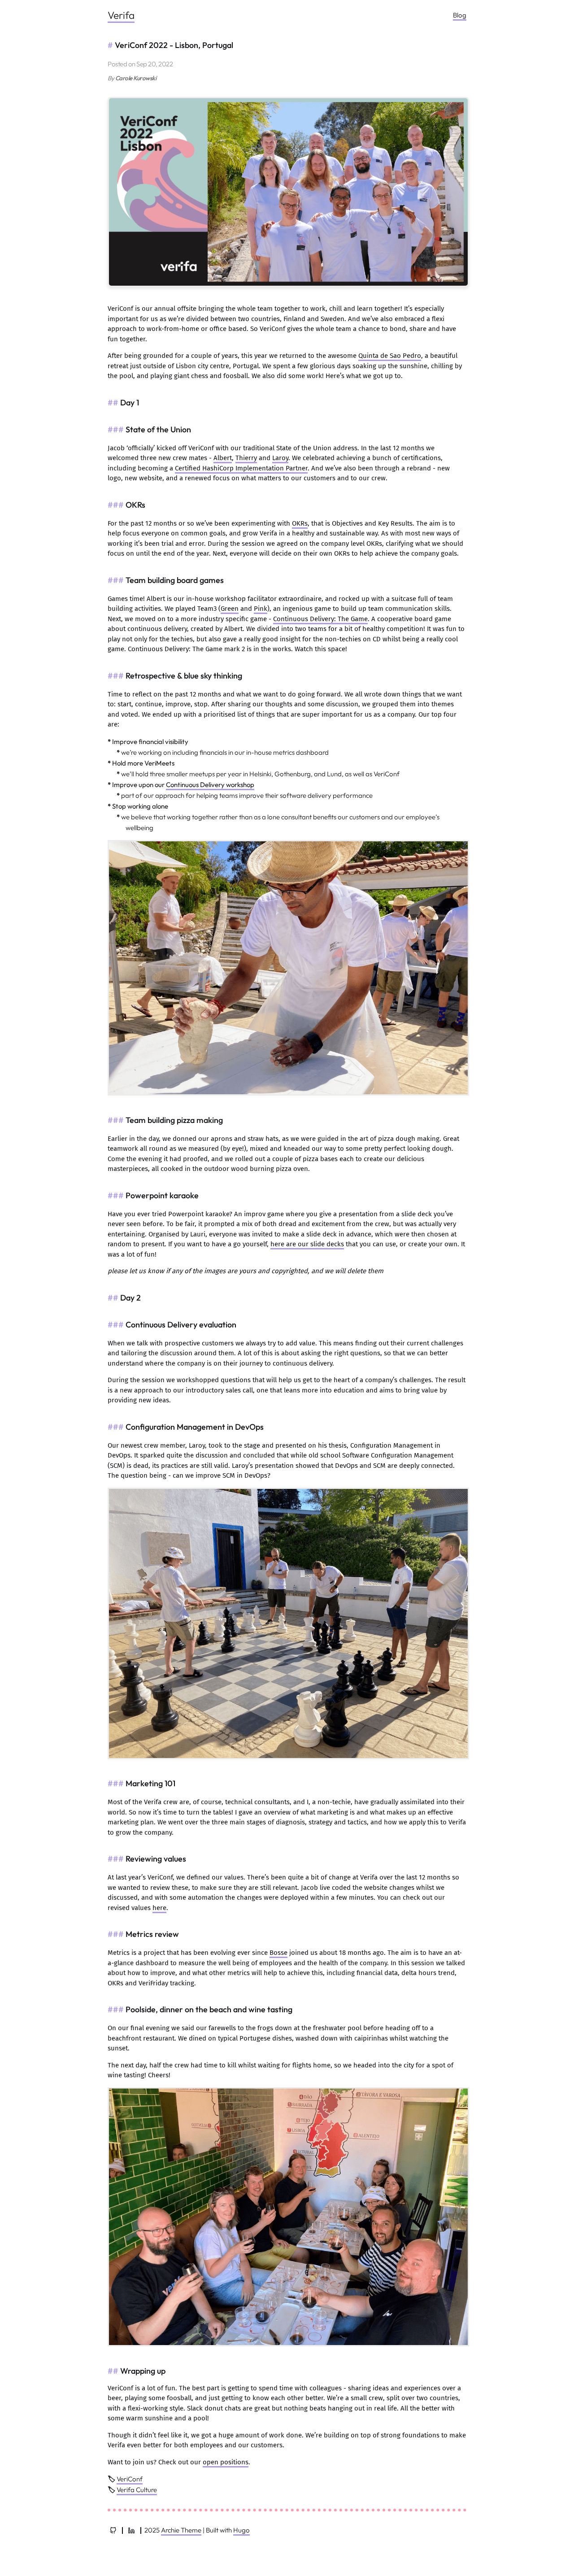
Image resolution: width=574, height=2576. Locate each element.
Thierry (246, 458)
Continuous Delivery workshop (210, 785)
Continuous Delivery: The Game (320, 619)
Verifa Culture (137, 2490)
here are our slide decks (307, 1244)
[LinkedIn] (131, 2530)
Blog (460, 15)
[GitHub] (113, 2530)
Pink (261, 609)
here (159, 1908)
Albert (223, 458)
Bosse (278, 1953)
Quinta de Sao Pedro (390, 356)
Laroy (280, 458)
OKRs (300, 523)
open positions (226, 2462)
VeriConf (130, 2479)
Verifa (121, 15)
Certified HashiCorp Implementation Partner (241, 468)
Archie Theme (181, 2530)
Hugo (241, 2530)
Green (230, 609)
